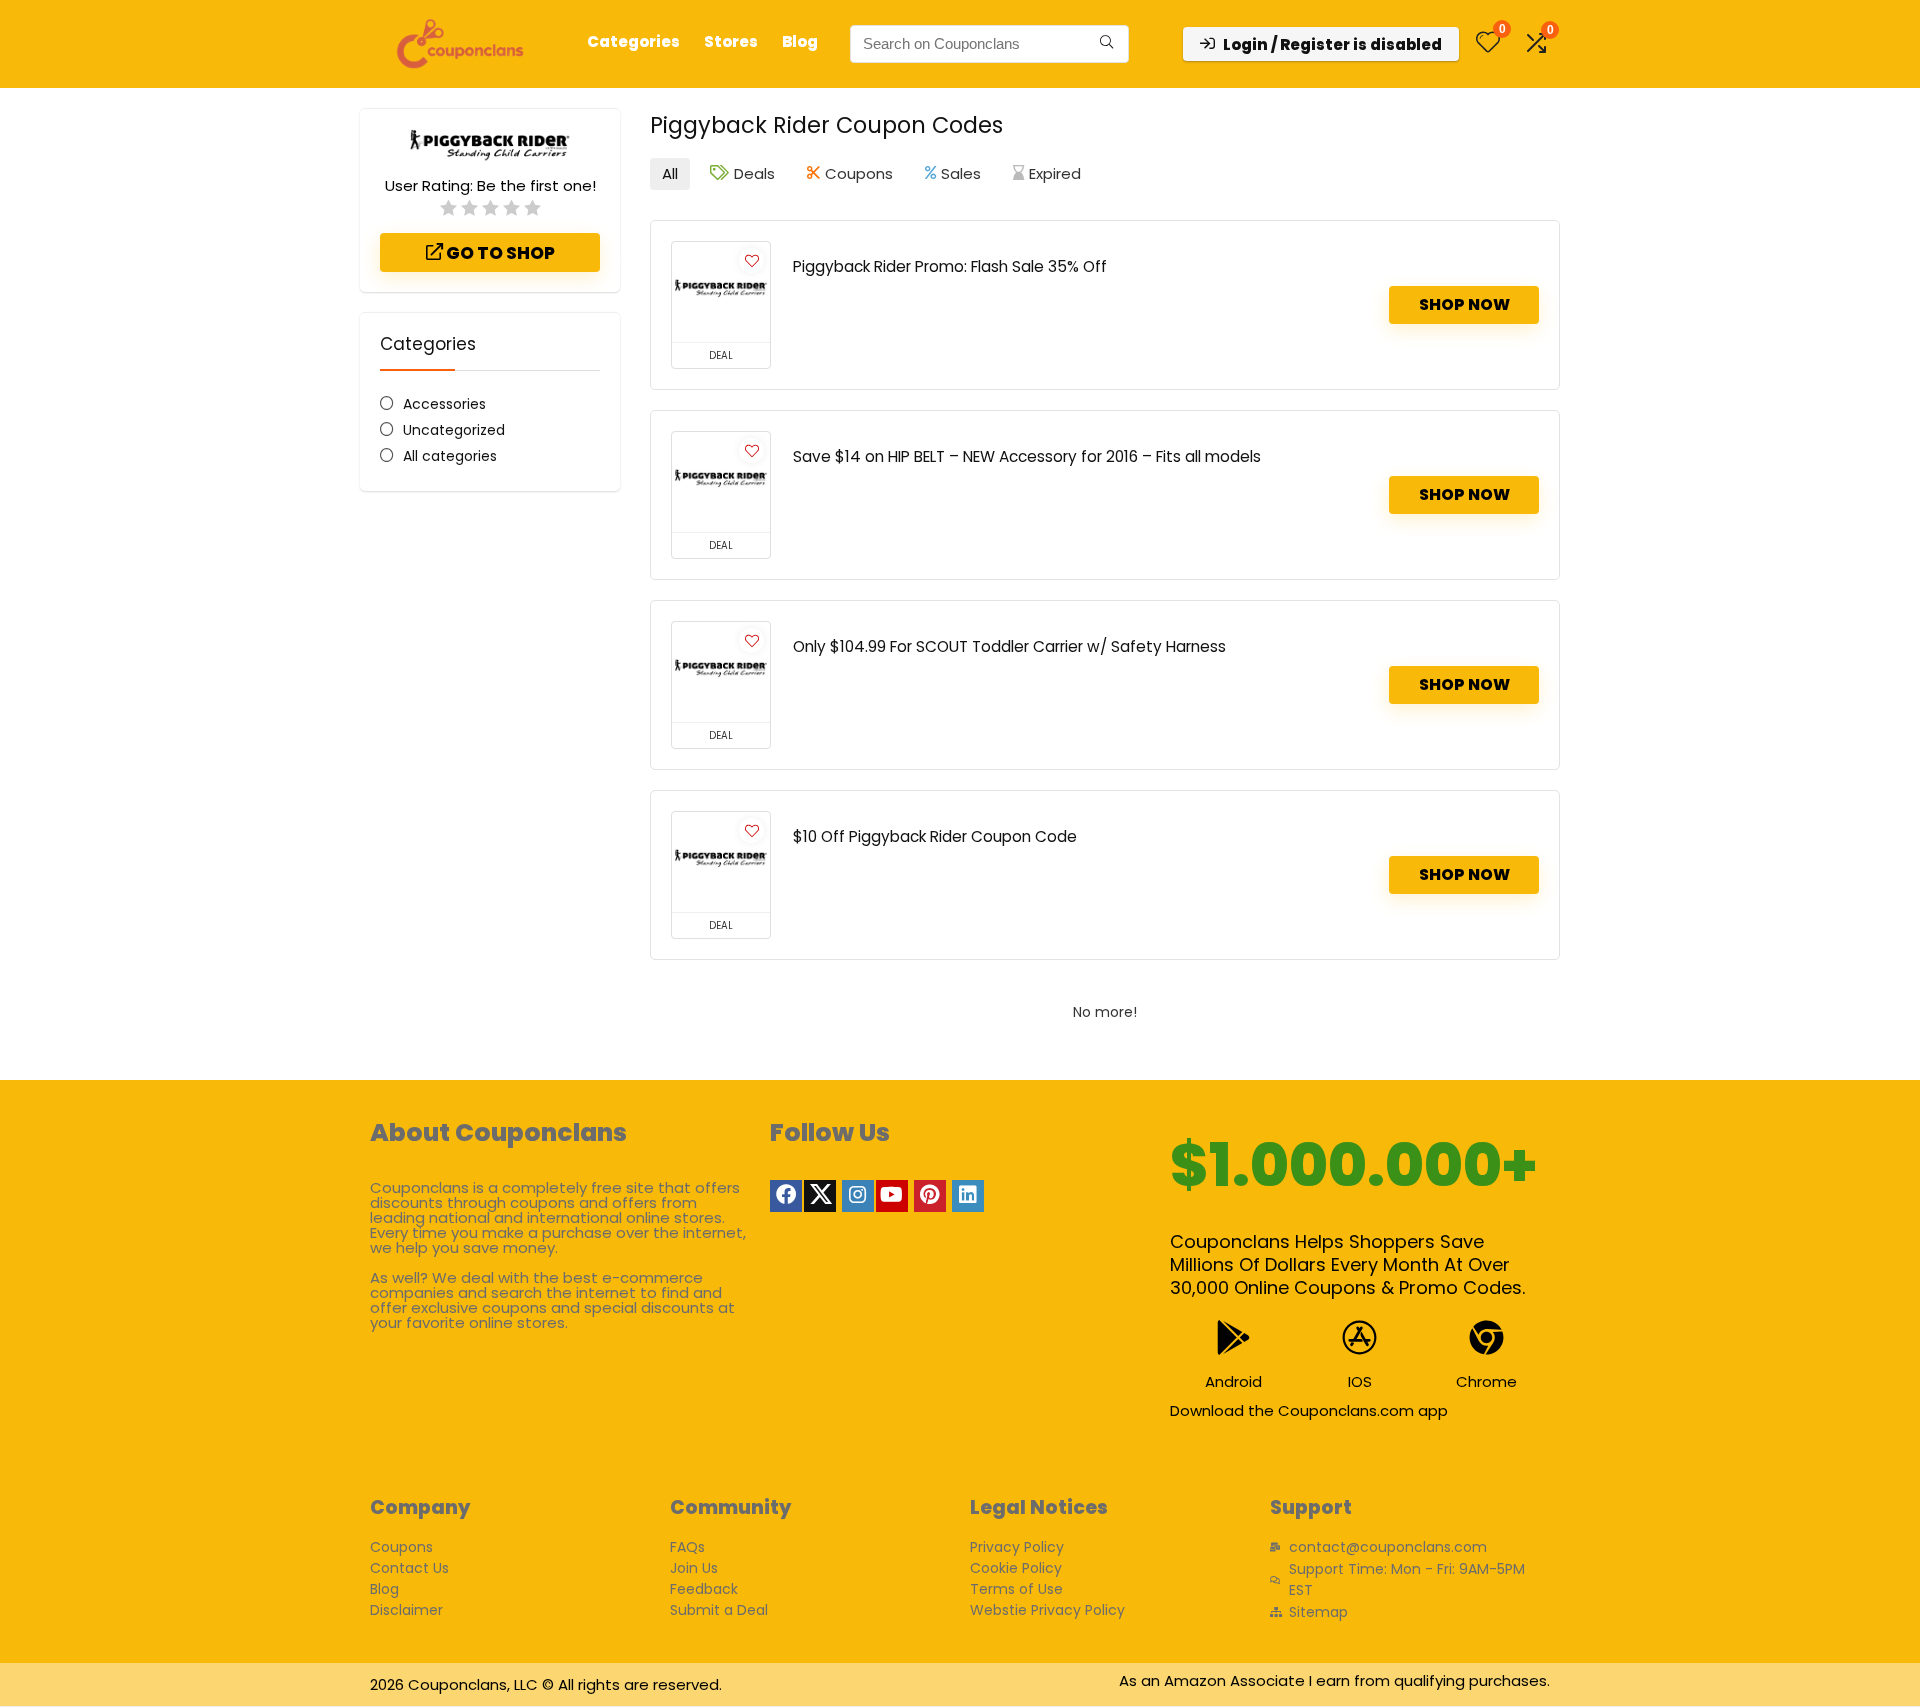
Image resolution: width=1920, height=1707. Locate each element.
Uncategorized (454, 430)
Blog (800, 41)
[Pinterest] (930, 1196)
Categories (633, 41)
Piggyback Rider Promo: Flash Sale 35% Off (950, 266)
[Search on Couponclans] (1106, 44)
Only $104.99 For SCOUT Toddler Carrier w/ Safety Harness (1009, 646)
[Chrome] (1486, 1337)
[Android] (1233, 1337)
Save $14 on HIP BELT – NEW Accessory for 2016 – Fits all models (1027, 456)
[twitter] (820, 1196)
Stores (731, 41)
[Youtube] (892, 1196)
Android (1233, 1381)
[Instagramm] (858, 1196)
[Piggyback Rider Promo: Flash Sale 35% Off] (721, 292)
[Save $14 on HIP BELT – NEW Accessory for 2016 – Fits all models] (721, 482)
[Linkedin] (968, 1196)
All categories (450, 456)
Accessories (444, 404)
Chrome (1486, 1381)
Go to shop (499, 253)
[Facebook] (786, 1196)
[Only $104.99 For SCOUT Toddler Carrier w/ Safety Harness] (721, 672)
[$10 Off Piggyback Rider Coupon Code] (721, 862)
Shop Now (1464, 304)
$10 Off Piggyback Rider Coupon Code (935, 836)
